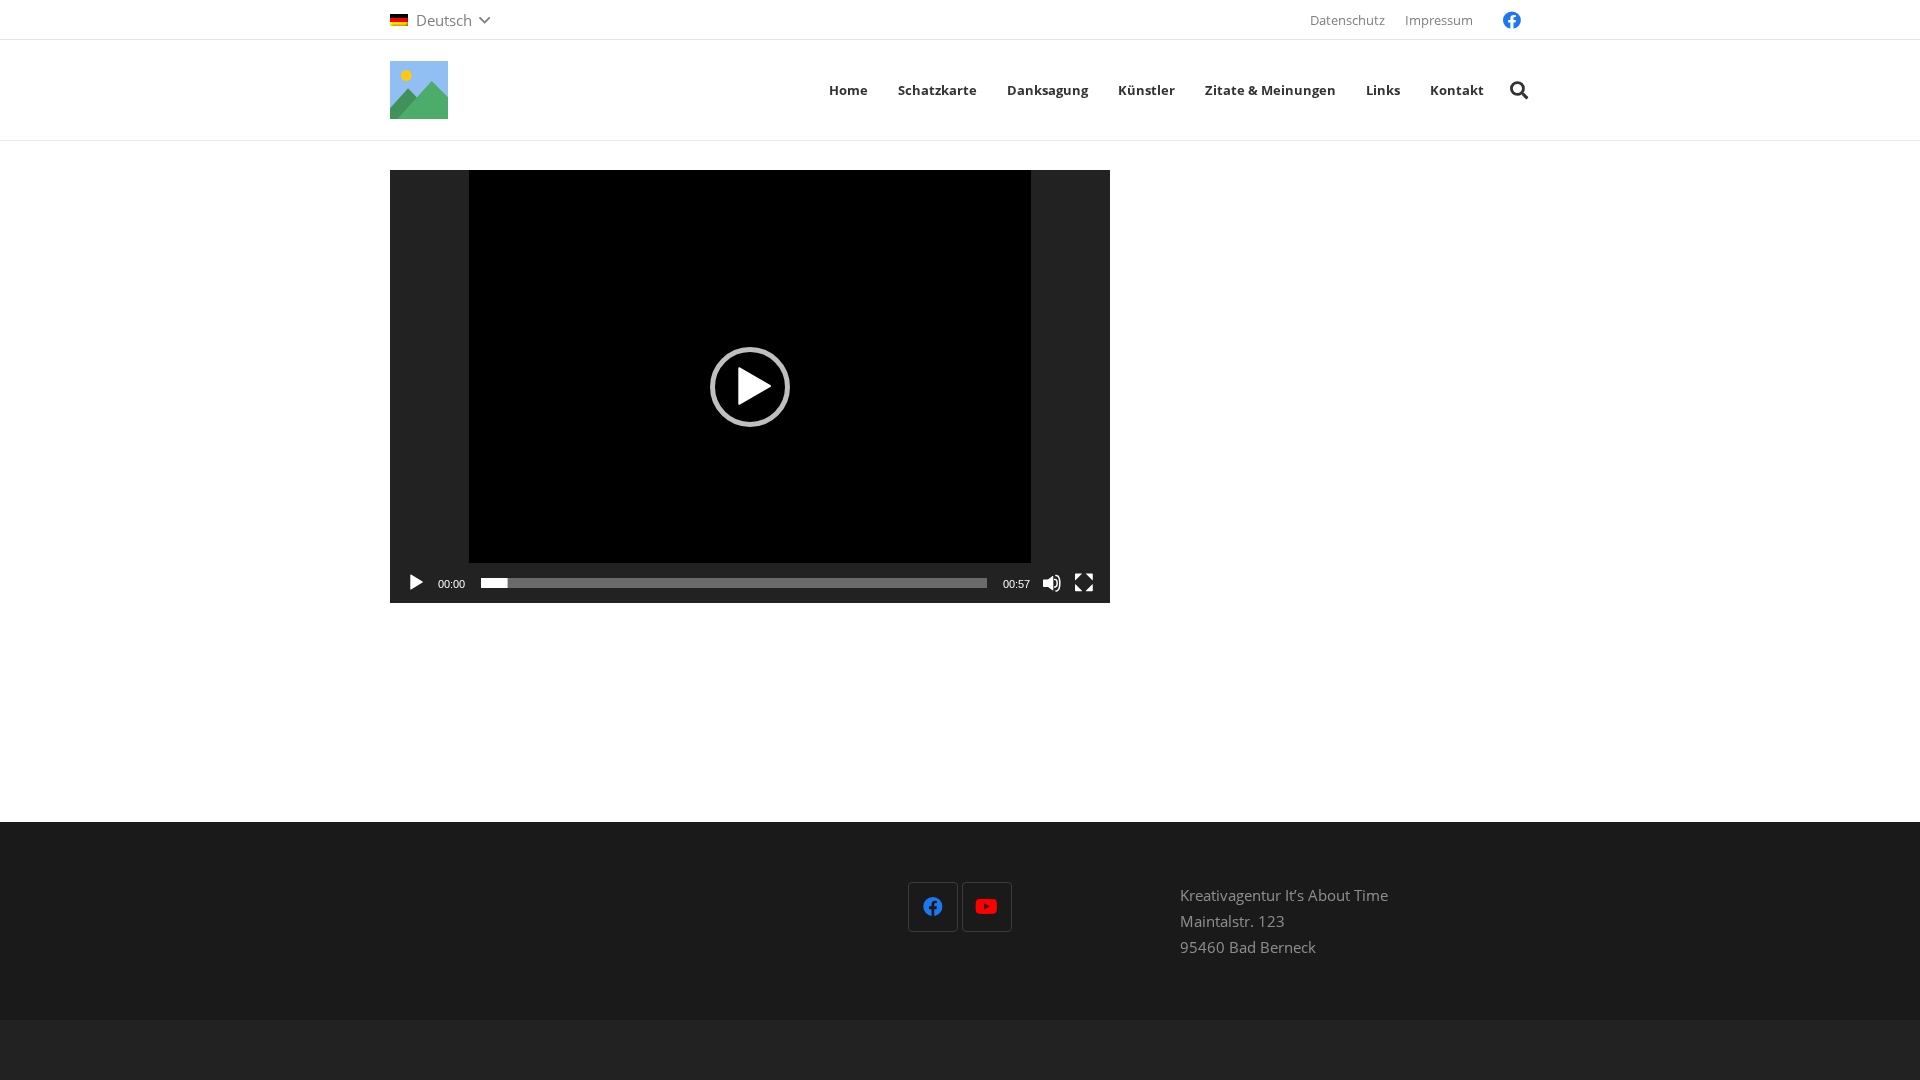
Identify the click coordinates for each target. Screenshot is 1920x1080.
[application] (750, 386)
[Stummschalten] (1052, 583)
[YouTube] (987, 907)
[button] (440, 20)
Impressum (1439, 20)
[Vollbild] (1084, 583)
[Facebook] (1512, 20)
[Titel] (419, 90)
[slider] (734, 583)
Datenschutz (1347, 20)
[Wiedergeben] (416, 583)
